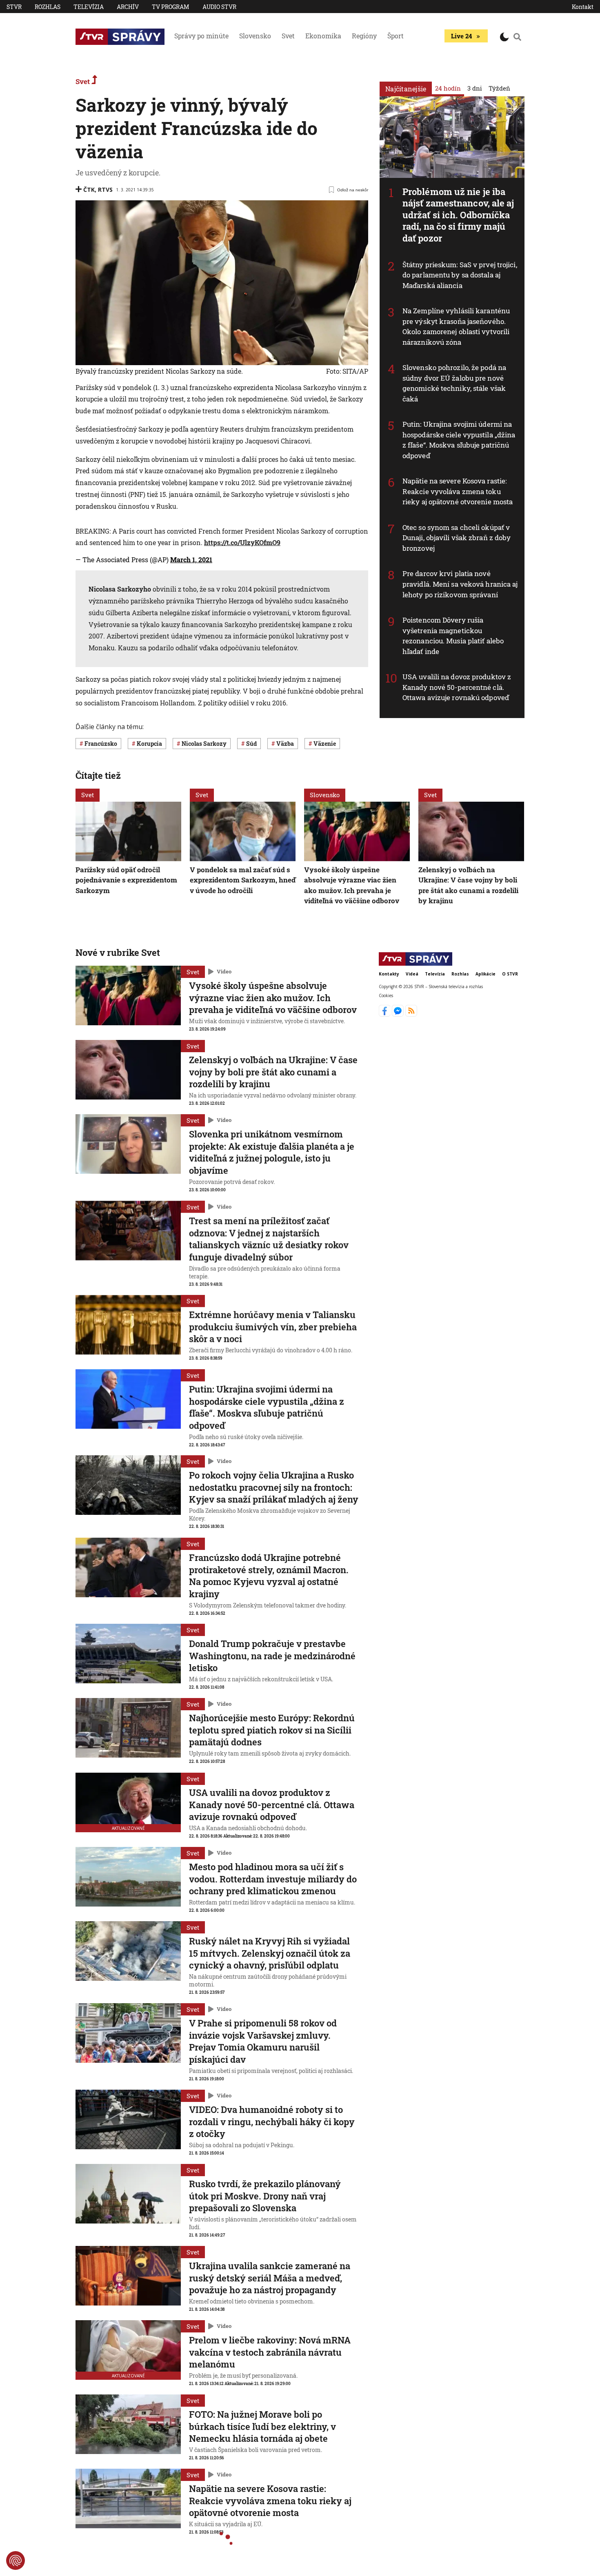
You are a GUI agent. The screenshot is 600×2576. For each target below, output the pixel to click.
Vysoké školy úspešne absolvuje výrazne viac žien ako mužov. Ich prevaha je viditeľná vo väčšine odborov (273, 998)
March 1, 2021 (191, 560)
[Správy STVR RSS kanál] (411, 1014)
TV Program (171, 7)
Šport (396, 36)
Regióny (364, 36)
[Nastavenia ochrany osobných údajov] (16, 2560)
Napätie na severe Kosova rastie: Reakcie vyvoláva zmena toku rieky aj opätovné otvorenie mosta (458, 491)
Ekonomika (323, 36)
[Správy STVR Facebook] (386, 1014)
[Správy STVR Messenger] (399, 1014)
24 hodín (448, 88)
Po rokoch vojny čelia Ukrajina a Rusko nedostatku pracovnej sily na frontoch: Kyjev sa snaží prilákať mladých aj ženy (274, 1487)
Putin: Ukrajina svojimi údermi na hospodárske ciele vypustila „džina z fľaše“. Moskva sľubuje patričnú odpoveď (459, 440)
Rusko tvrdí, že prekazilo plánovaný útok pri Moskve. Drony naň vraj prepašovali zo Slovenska (265, 2196)
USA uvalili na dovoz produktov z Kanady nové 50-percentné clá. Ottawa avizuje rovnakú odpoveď (457, 687)
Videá (412, 974)
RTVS (105, 190)
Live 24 (461, 36)
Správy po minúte (201, 36)
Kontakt (583, 7)
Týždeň (499, 88)
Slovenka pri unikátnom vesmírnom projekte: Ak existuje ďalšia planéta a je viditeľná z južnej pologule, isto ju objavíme (272, 1152)
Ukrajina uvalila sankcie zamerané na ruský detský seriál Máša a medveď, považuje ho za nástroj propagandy (270, 2278)
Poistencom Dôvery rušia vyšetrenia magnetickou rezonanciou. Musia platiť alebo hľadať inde (453, 636)
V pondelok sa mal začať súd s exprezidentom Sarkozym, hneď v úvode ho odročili (243, 880)
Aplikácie (486, 974)
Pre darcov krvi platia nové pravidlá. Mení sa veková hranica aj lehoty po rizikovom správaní (460, 584)
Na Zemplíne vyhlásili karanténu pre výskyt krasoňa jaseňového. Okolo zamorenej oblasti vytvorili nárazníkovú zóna (456, 326)
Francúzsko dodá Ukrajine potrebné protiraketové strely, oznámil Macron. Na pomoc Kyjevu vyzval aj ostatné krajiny (269, 1576)
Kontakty (389, 974)
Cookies (386, 995)
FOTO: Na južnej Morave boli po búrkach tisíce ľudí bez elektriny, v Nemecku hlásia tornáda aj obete (262, 2426)
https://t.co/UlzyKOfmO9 (242, 542)
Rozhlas (48, 7)
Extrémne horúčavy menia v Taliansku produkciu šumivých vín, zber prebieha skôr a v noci (273, 1327)
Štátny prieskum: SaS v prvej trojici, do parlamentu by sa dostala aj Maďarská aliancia (460, 275)
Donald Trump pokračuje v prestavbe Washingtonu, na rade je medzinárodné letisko (272, 1656)
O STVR (510, 974)
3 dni (475, 88)
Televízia (89, 7)
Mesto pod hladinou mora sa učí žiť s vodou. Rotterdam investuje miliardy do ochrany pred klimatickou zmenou (273, 1879)
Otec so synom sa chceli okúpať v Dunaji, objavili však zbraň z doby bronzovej (457, 538)
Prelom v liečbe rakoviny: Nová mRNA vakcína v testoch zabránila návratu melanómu (270, 2352)
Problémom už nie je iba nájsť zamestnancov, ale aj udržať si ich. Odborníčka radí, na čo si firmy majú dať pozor (458, 215)
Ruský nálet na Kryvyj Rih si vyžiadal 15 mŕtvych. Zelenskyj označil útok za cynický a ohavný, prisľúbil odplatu (270, 1953)
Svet (288, 36)
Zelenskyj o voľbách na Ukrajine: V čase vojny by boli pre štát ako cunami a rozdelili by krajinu (273, 1072)
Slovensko (255, 36)
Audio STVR (219, 7)
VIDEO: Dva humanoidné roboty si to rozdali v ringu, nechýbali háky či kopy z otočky (272, 2122)
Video (224, 971)
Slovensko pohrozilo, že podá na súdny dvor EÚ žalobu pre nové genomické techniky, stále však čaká (454, 383)
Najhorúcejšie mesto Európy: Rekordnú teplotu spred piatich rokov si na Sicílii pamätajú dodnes (272, 1730)
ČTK (89, 190)
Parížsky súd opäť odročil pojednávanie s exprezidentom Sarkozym (126, 880)
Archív (128, 7)
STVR (14, 7)
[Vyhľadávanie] (518, 37)
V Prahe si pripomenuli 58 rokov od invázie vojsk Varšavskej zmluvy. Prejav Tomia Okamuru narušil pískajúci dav (263, 2041)
